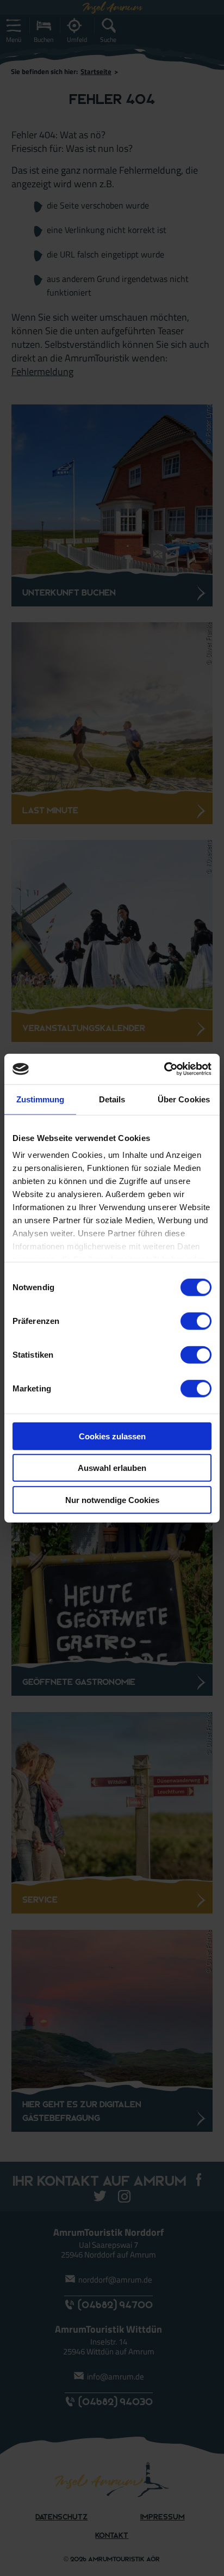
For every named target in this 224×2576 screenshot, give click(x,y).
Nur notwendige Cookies (112, 1499)
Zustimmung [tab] (41, 1099)
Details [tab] (112, 1099)
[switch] (196, 1321)
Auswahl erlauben (112, 1468)
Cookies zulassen (112, 1436)
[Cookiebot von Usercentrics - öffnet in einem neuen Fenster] (164, 1069)
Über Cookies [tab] (184, 1099)
